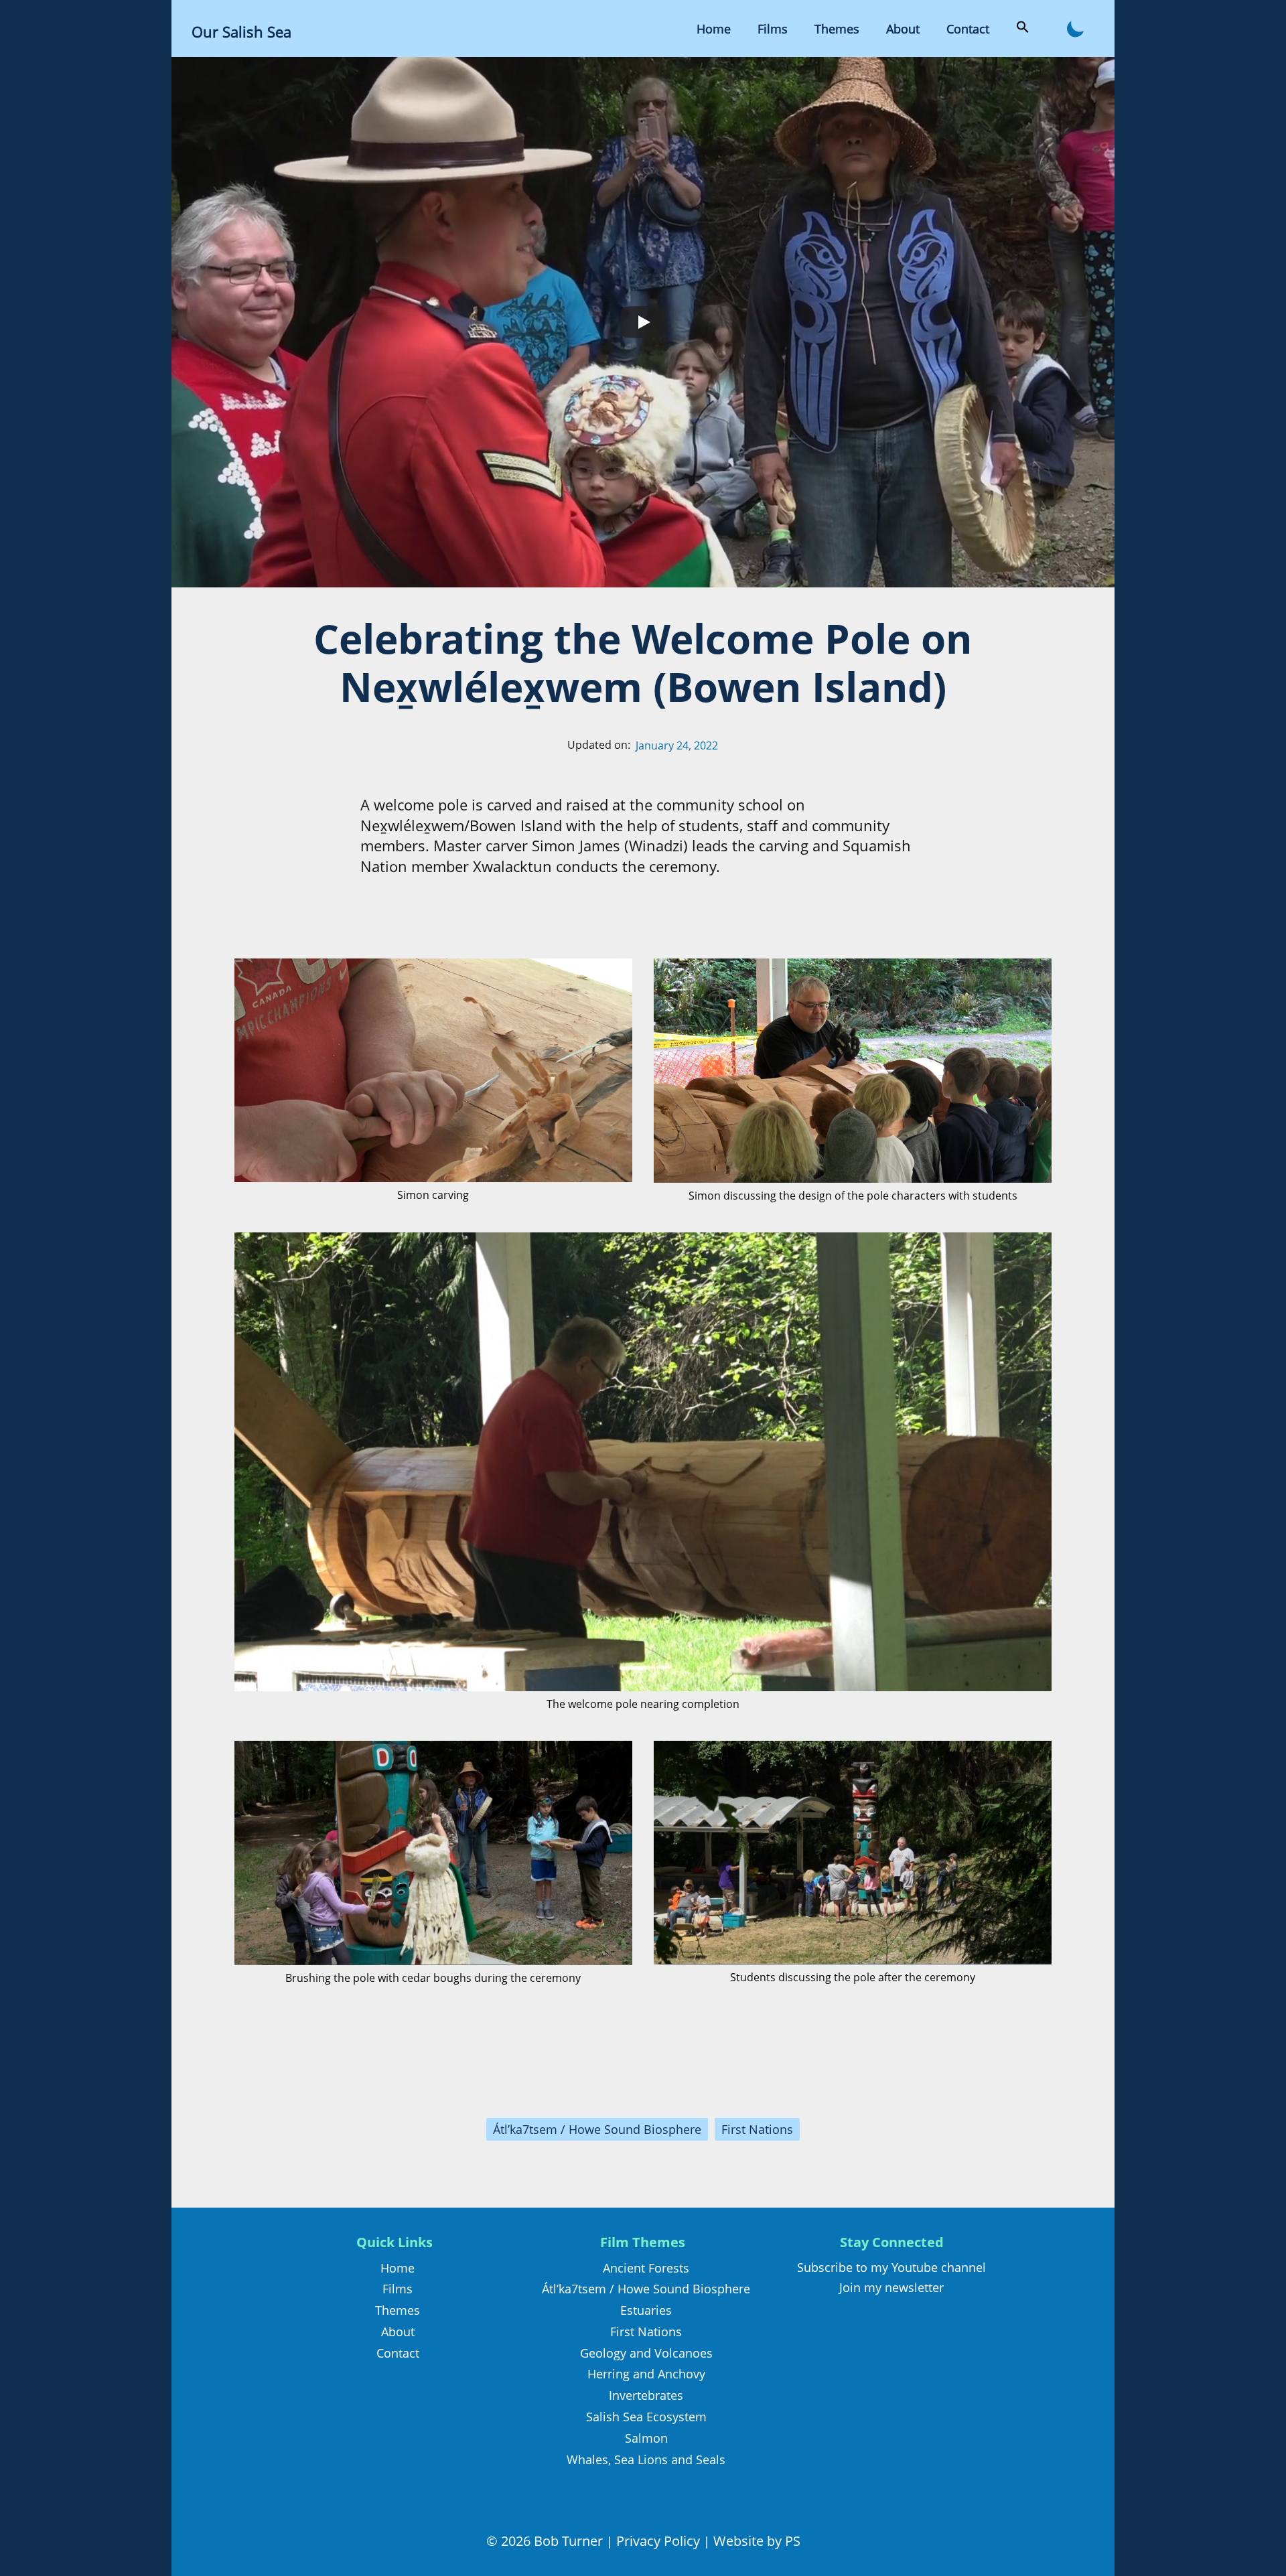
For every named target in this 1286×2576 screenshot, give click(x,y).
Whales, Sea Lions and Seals (646, 2459)
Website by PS (757, 2541)
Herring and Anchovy (646, 2374)
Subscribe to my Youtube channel (891, 2267)
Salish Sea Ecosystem (646, 2417)
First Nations (757, 2129)
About (903, 29)
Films (773, 29)
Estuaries (646, 2310)
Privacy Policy (658, 2541)
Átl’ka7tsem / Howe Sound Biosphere (597, 2129)
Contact (968, 29)
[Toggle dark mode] (1075, 28)
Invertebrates (646, 2395)
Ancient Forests (646, 2268)
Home (714, 29)
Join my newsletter (891, 2287)
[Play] (643, 322)
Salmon (646, 2438)
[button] (1023, 29)
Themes (837, 29)
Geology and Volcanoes (646, 2353)
